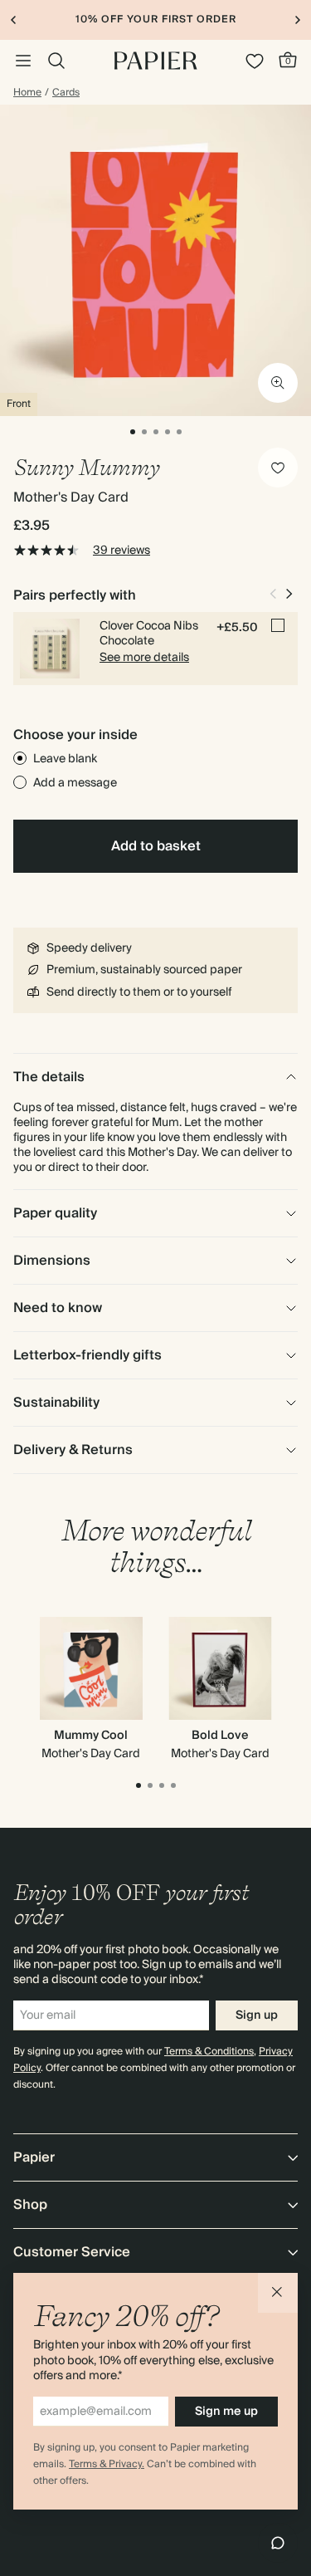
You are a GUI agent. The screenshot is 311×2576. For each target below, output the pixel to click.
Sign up (257, 2015)
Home (27, 93)
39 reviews (121, 551)
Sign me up (226, 2412)
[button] (278, 2293)
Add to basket (156, 846)
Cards (66, 93)
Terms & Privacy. (107, 2464)
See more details (144, 658)
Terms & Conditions (209, 2052)
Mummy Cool (91, 1736)
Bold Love (220, 1736)
